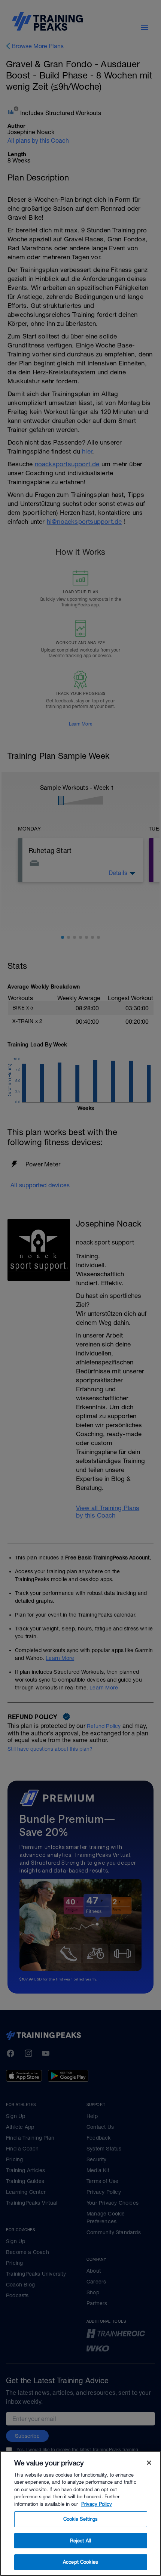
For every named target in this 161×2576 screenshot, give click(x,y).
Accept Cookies (80, 2562)
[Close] (149, 2463)
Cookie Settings (81, 2519)
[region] (80, 2513)
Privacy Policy (97, 2504)
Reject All (80, 2541)
